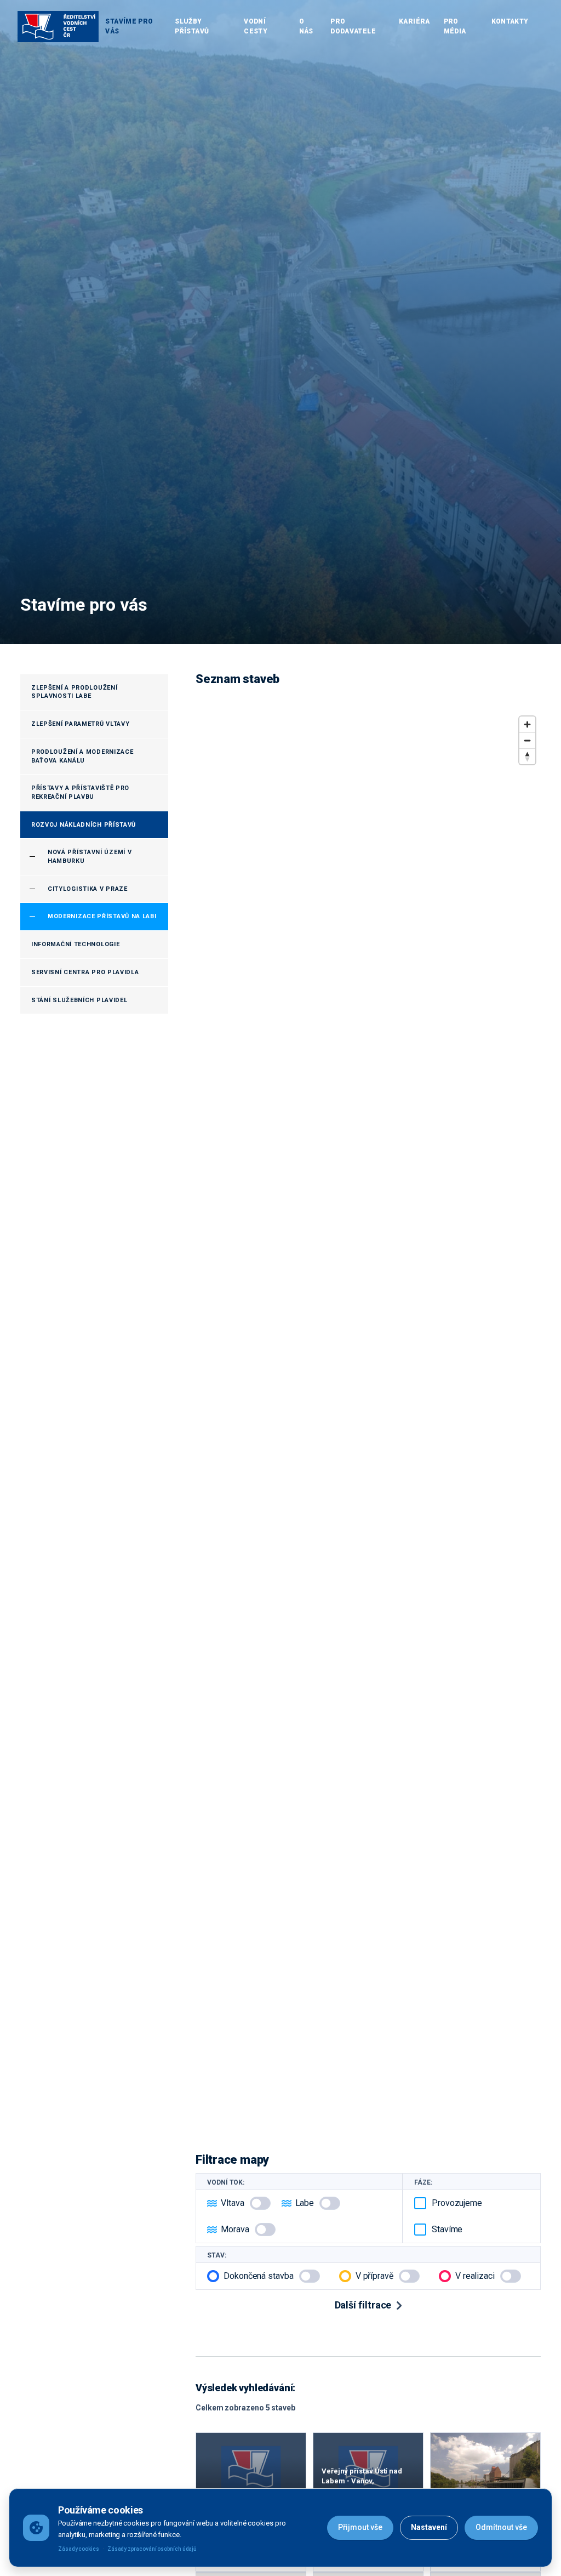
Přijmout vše (360, 2527)
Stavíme (447, 2229)
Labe (305, 2203)
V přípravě (374, 2276)
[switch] (260, 2203)
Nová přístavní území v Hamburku (90, 857)
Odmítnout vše (501, 2527)
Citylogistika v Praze (88, 889)
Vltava (233, 2203)
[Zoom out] (527, 740)
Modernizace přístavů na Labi (102, 916)
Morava (235, 2229)
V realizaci (475, 2276)
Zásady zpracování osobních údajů (152, 2549)
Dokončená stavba (259, 2276)
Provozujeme (457, 2203)
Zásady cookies (79, 2549)
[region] (368, 1419)
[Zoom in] (527, 724)
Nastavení (429, 2527)
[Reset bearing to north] (527, 756)
